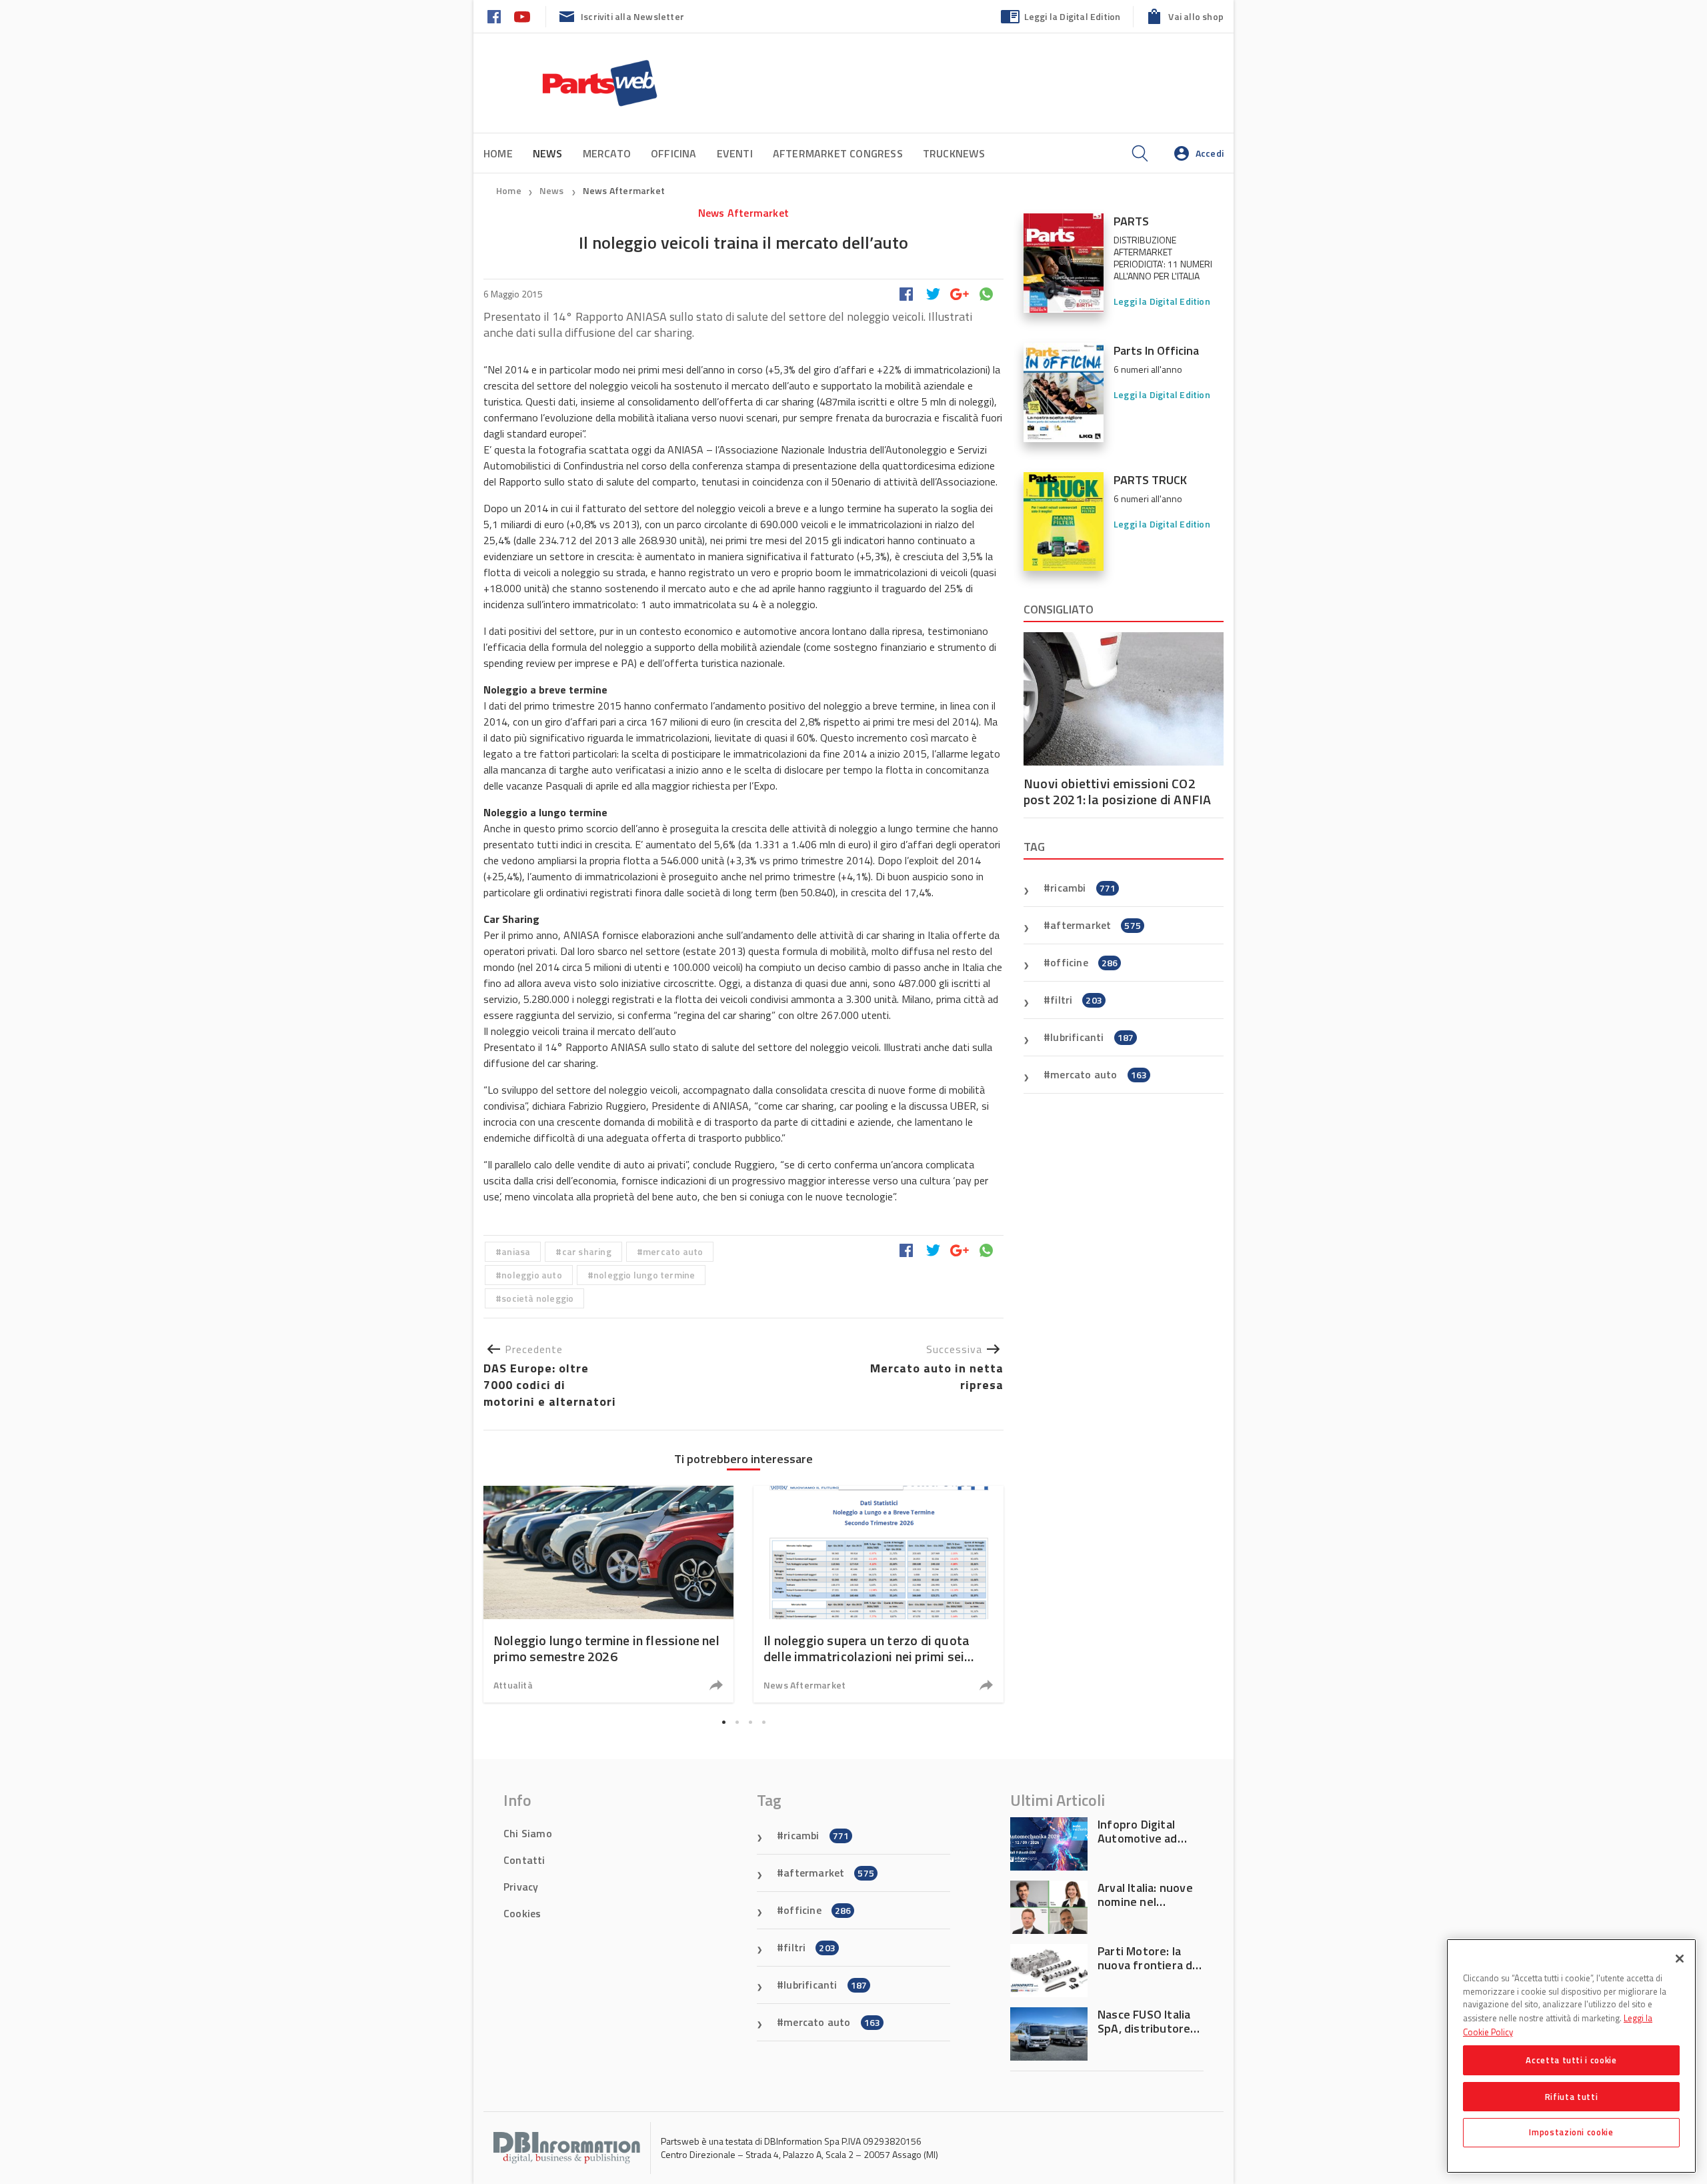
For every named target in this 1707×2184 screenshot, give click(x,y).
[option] (608, 1594)
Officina (674, 153)
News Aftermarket (624, 190)
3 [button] (750, 1722)
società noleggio (537, 1298)
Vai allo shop (1196, 16)
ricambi (1083, 888)
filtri (1076, 1000)
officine (1084, 962)
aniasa (516, 1251)
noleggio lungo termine (644, 1275)
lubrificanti (1092, 1037)
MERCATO (607, 153)
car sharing (587, 1251)
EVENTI (735, 153)
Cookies (522, 1913)
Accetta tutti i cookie (1571, 2060)
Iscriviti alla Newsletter (632, 16)
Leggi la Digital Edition (1073, 16)
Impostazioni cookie (1571, 2132)
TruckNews (954, 153)
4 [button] (763, 1722)
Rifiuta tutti (1572, 2096)
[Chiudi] (1680, 1959)
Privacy (521, 1887)
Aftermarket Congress (838, 153)
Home (498, 153)
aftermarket (1096, 925)
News (553, 190)
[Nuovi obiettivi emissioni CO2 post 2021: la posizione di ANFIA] (1124, 699)
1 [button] (723, 1722)
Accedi (1210, 153)
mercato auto (673, 1251)
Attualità (513, 1685)
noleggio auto (532, 1275)
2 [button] (737, 1722)
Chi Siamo (528, 1833)
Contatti (524, 1860)
